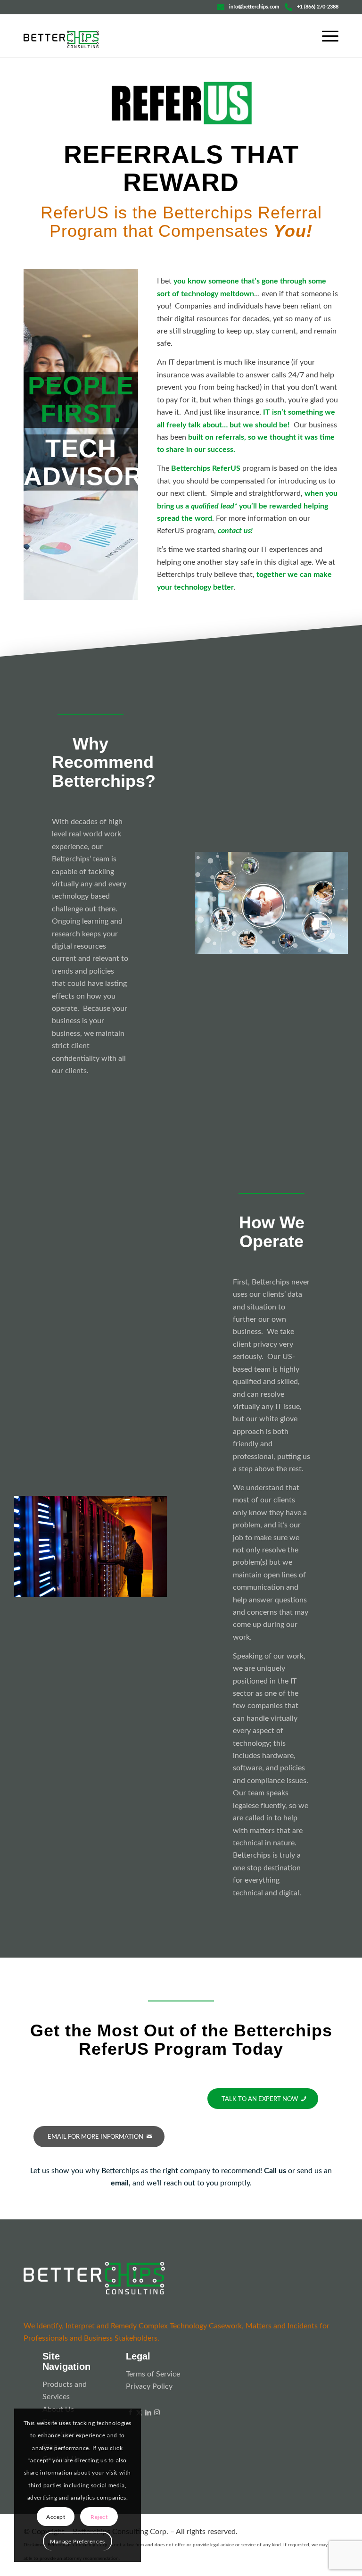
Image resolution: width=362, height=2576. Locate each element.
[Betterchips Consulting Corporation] (61, 45)
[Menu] (325, 36)
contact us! (235, 531)
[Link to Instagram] (157, 2413)
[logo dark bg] (94, 2278)
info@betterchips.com (254, 7)
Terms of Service (153, 2374)
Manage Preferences (78, 2542)
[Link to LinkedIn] (148, 2413)
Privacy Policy (149, 2386)
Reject (99, 2517)
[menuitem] (325, 36)
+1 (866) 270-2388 (318, 7)
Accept (56, 2517)
